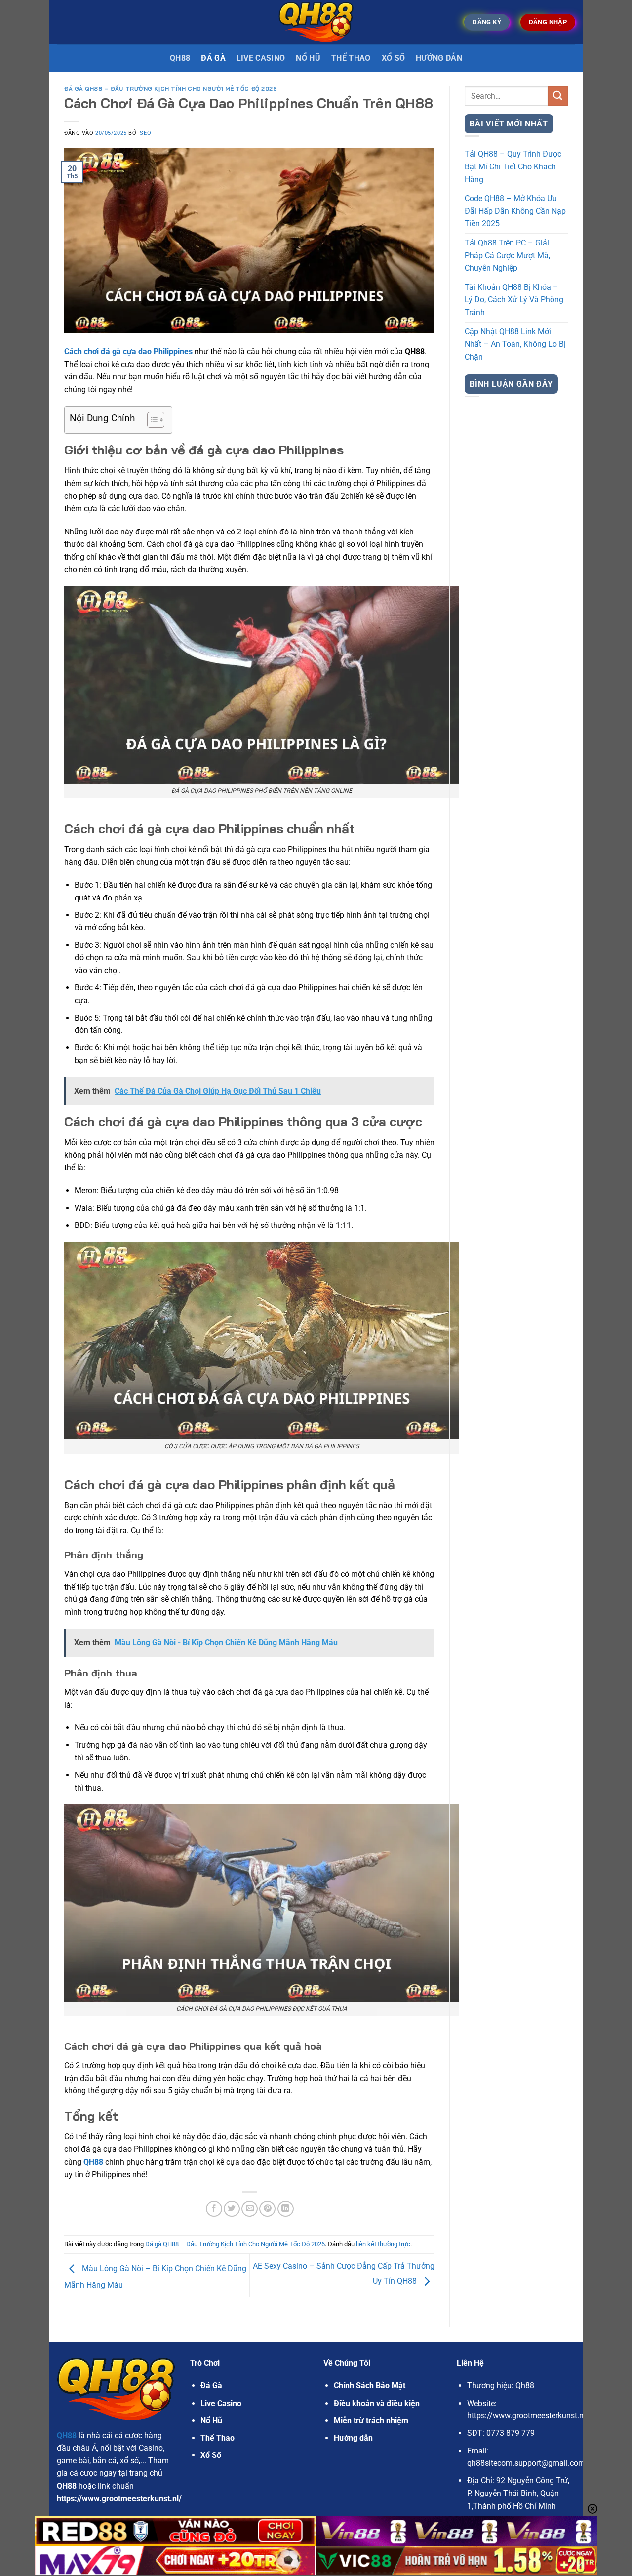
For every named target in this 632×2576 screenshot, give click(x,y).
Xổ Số (394, 58)
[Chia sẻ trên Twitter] (232, 2209)
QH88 (180, 58)
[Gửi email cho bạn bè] (250, 2209)
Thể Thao (351, 58)
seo (145, 133)
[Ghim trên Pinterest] (267, 2209)
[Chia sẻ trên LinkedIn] (286, 2209)
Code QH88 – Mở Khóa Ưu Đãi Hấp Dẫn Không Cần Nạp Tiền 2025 (515, 211)
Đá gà (213, 58)
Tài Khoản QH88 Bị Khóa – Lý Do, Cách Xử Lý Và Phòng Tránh (514, 300)
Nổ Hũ (308, 58)
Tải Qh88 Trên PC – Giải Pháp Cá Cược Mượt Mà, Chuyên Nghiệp (507, 255)
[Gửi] (558, 96)
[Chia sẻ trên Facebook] (214, 2209)
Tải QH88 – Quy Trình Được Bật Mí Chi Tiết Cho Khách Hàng (513, 166)
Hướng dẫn (439, 58)
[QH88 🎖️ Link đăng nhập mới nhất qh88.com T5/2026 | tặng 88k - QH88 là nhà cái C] (316, 22)
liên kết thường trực (383, 2244)
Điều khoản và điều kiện (377, 2403)
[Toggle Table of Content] (151, 420)
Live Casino (261, 58)
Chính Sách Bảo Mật (370, 2386)
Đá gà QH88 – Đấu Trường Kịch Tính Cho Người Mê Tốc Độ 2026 (171, 89)
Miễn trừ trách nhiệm (371, 2421)
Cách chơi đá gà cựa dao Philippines (128, 351)
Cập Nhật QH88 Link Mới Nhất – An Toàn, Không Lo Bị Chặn (515, 344)
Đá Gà (211, 2386)
